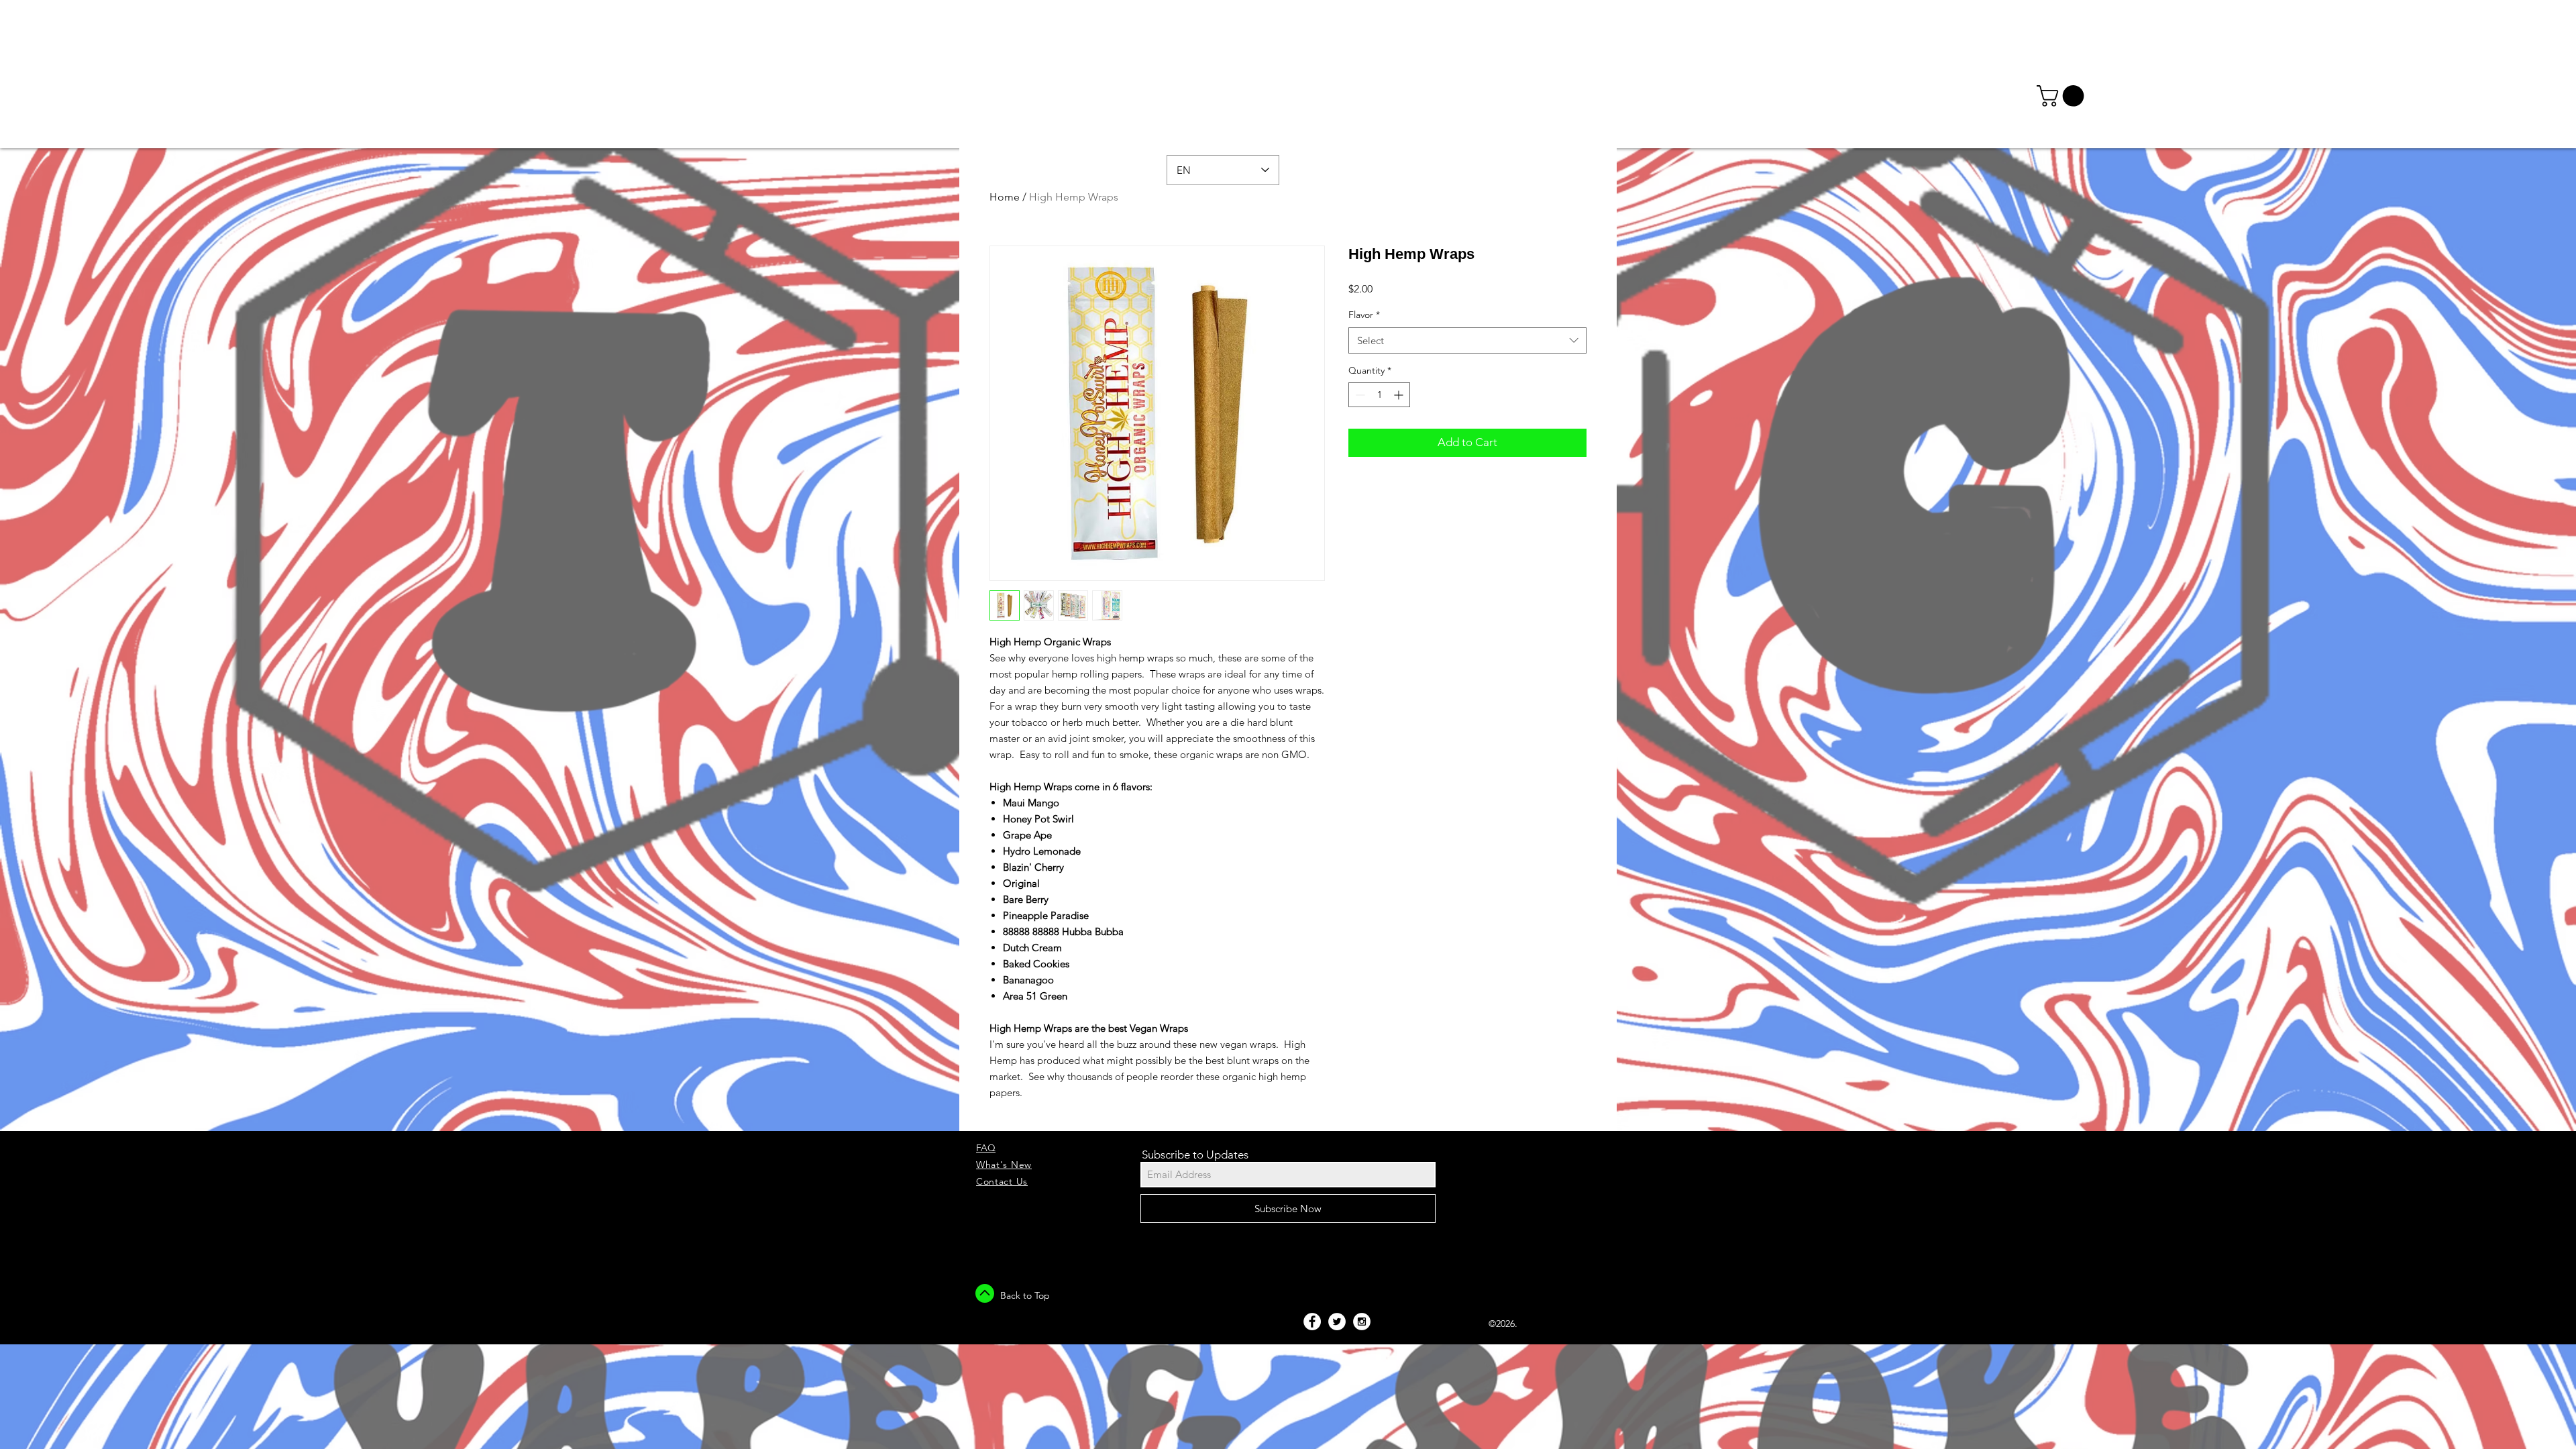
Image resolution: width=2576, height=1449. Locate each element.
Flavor (1364, 315)
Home (1005, 197)
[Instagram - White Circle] (1362, 1322)
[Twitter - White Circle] (1337, 1322)
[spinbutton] (1379, 395)
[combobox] (1467, 340)
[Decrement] (1359, 395)
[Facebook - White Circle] (1312, 1322)
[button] (2063, 96)
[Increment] (1400, 395)
